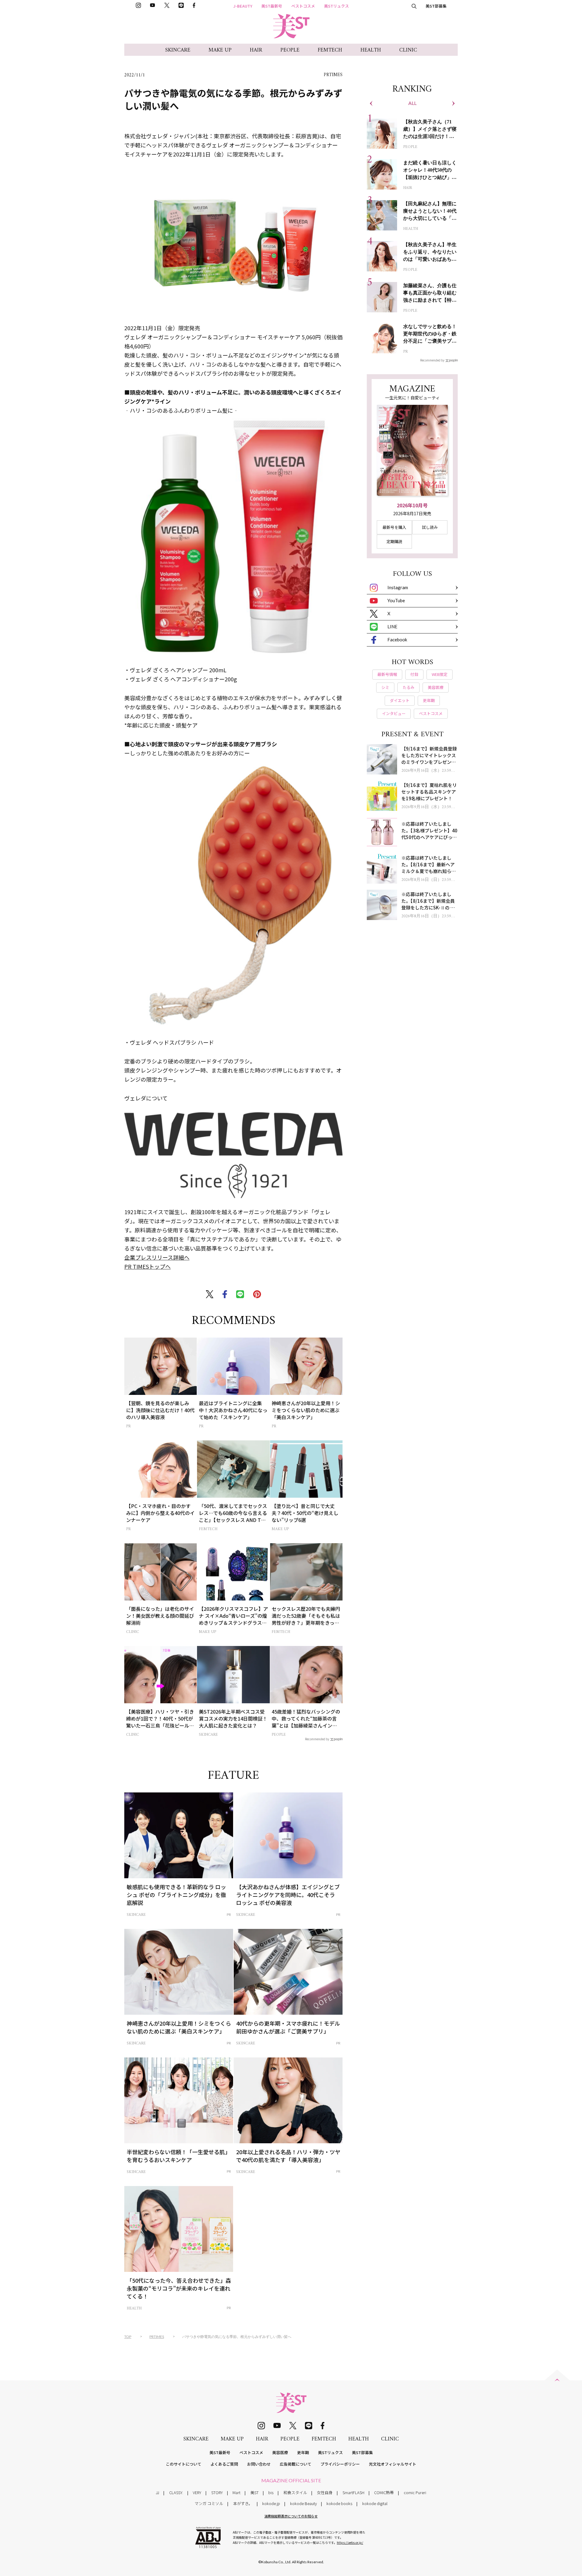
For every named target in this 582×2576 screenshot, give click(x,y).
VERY (197, 2492)
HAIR (256, 50)
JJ (157, 2492)
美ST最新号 (272, 6)
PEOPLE (290, 50)
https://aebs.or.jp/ (350, 2542)
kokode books (339, 2503)
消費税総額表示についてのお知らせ (291, 2516)
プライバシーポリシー (340, 2464)
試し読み (430, 527)
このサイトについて (184, 2464)
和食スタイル (295, 2492)
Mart (236, 2492)
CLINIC (408, 50)
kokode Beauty (303, 2503)
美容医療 (280, 2452)
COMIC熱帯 (384, 2492)
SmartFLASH (353, 2492)
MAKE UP (220, 50)
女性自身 (325, 2492)
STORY (217, 2492)
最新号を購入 (394, 527)
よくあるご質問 (224, 2464)
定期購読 (394, 541)
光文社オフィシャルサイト (393, 2464)
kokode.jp (271, 2503)
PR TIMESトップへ (147, 1266)
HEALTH (371, 50)
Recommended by (317, 1739)
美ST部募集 (436, 6)
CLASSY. (176, 2492)
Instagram (398, 587)
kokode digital (375, 2503)
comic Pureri (415, 2492)
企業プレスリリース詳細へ (157, 1257)
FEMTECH (330, 50)
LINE (392, 626)
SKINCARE (178, 50)
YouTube (396, 600)
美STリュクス (336, 6)
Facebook (397, 640)
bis (271, 2492)
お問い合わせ (259, 2464)
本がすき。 (243, 2503)
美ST (254, 2492)
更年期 (303, 2452)
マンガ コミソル (209, 2503)
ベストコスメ (303, 6)
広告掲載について (296, 2464)
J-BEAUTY (243, 6)
